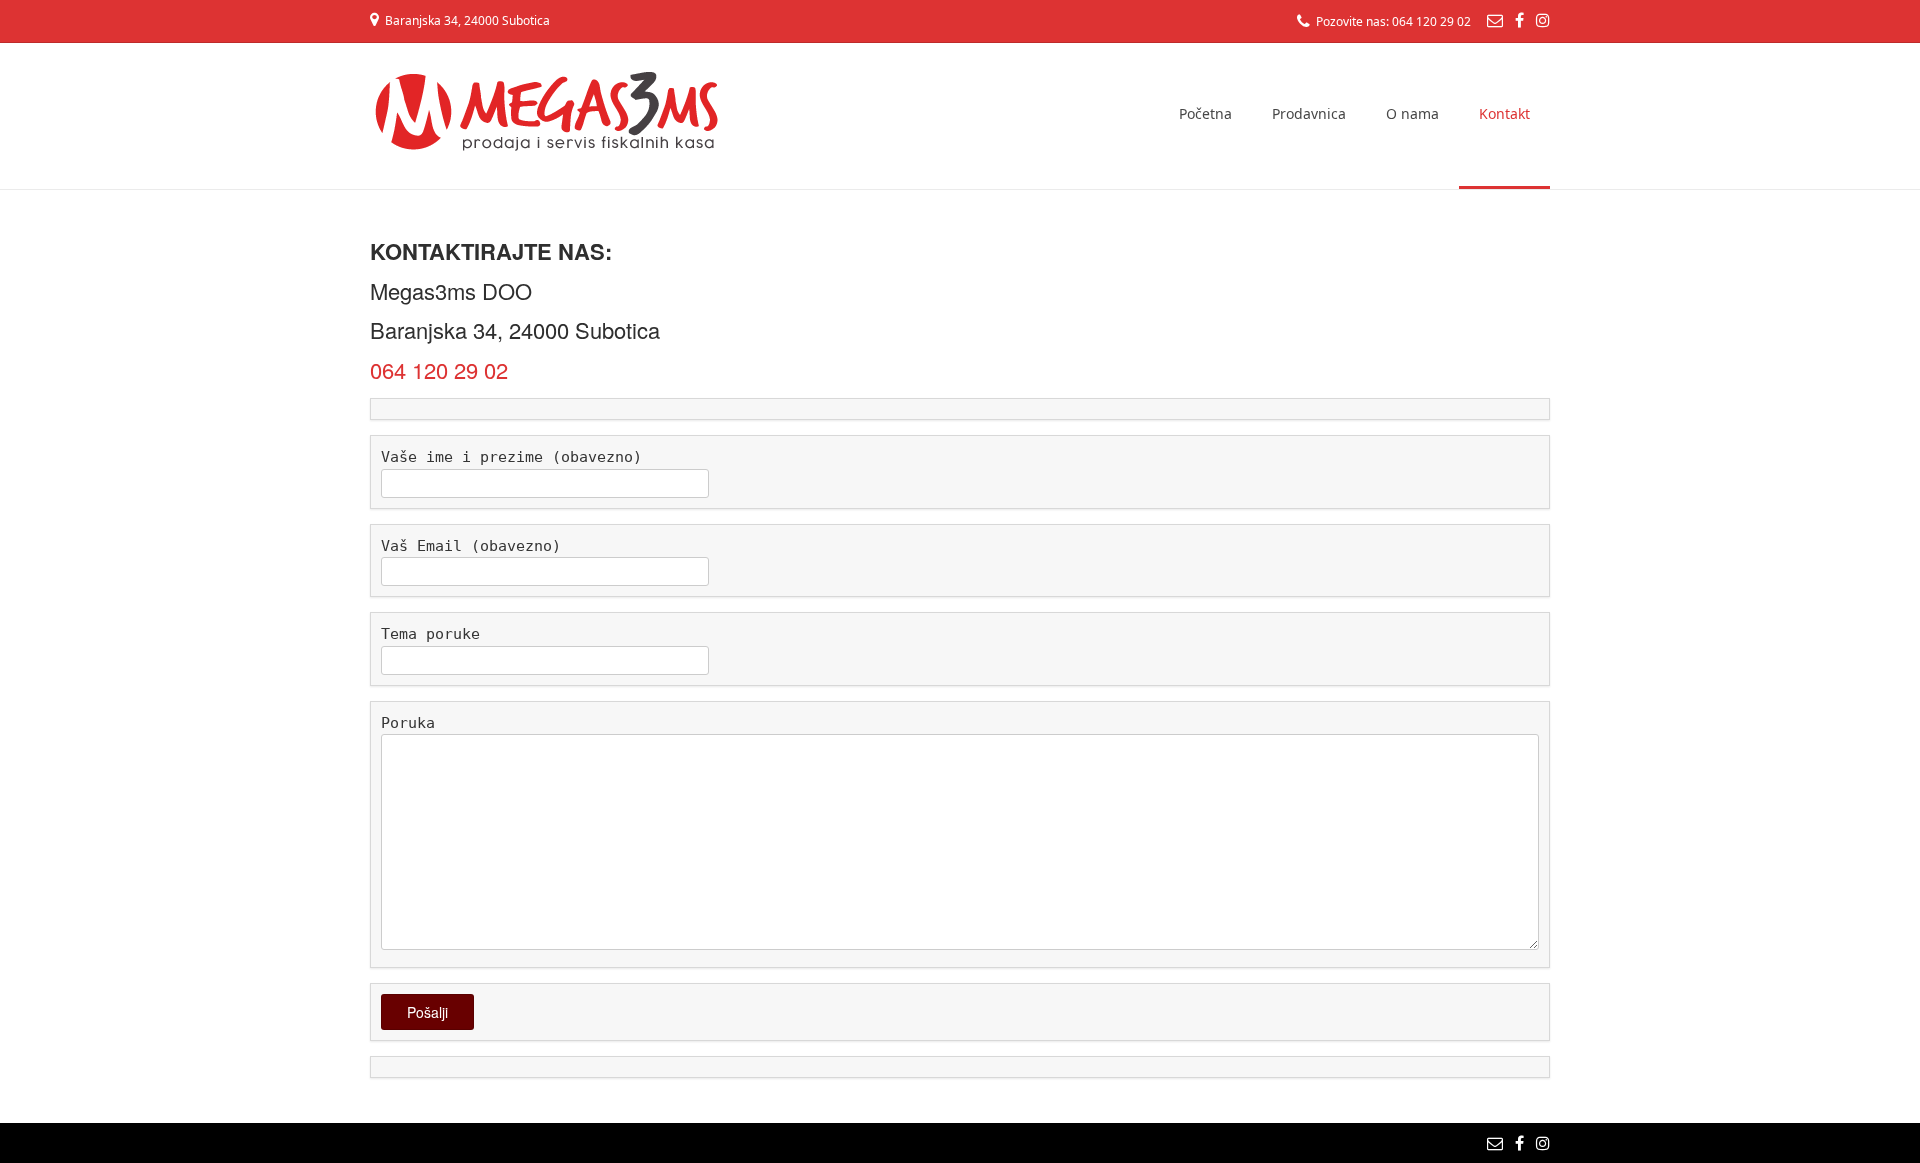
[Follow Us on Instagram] (1543, 20)
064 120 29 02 (439, 369)
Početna (1205, 113)
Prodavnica (1309, 113)
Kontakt (1504, 113)
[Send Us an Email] (1495, 20)
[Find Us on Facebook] (1519, 20)
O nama (1412, 113)
